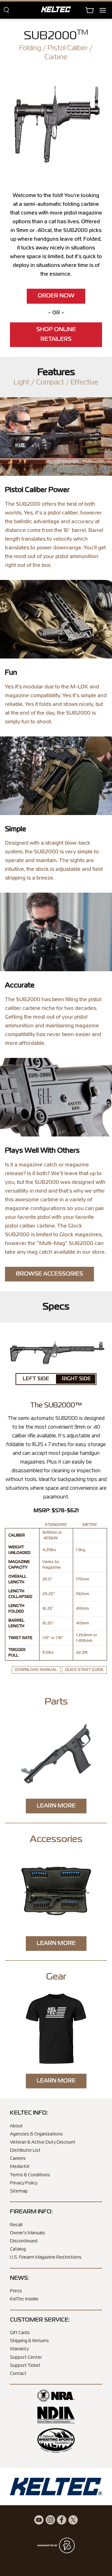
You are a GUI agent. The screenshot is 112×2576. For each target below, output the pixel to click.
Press (16, 2291)
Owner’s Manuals (28, 2233)
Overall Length (17, 1580)
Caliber (17, 1536)
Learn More (56, 1806)
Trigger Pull (17, 1653)
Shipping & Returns (29, 2341)
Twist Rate (20, 1638)
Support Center (26, 2357)
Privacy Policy (24, 2183)
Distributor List (25, 2150)
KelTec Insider (24, 2299)
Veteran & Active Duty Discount (43, 2142)
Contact (18, 2374)
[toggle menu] (106, 10)
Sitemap (19, 2191)
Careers (18, 2159)
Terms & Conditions (30, 2175)
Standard (56, 1525)
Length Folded (16, 1609)
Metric (90, 1525)
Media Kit (20, 2167)
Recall (16, 2225)
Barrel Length (16, 1623)
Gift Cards (20, 2333)
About (16, 2126)
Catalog (18, 2249)
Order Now (56, 296)
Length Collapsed (20, 1594)
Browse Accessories (49, 1274)
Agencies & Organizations (36, 2134)
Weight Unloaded (19, 1550)
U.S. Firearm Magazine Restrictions (46, 2257)
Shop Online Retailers (56, 335)
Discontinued (24, 2241)
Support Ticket (25, 2366)
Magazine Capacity (19, 1565)
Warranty (19, 2349)
